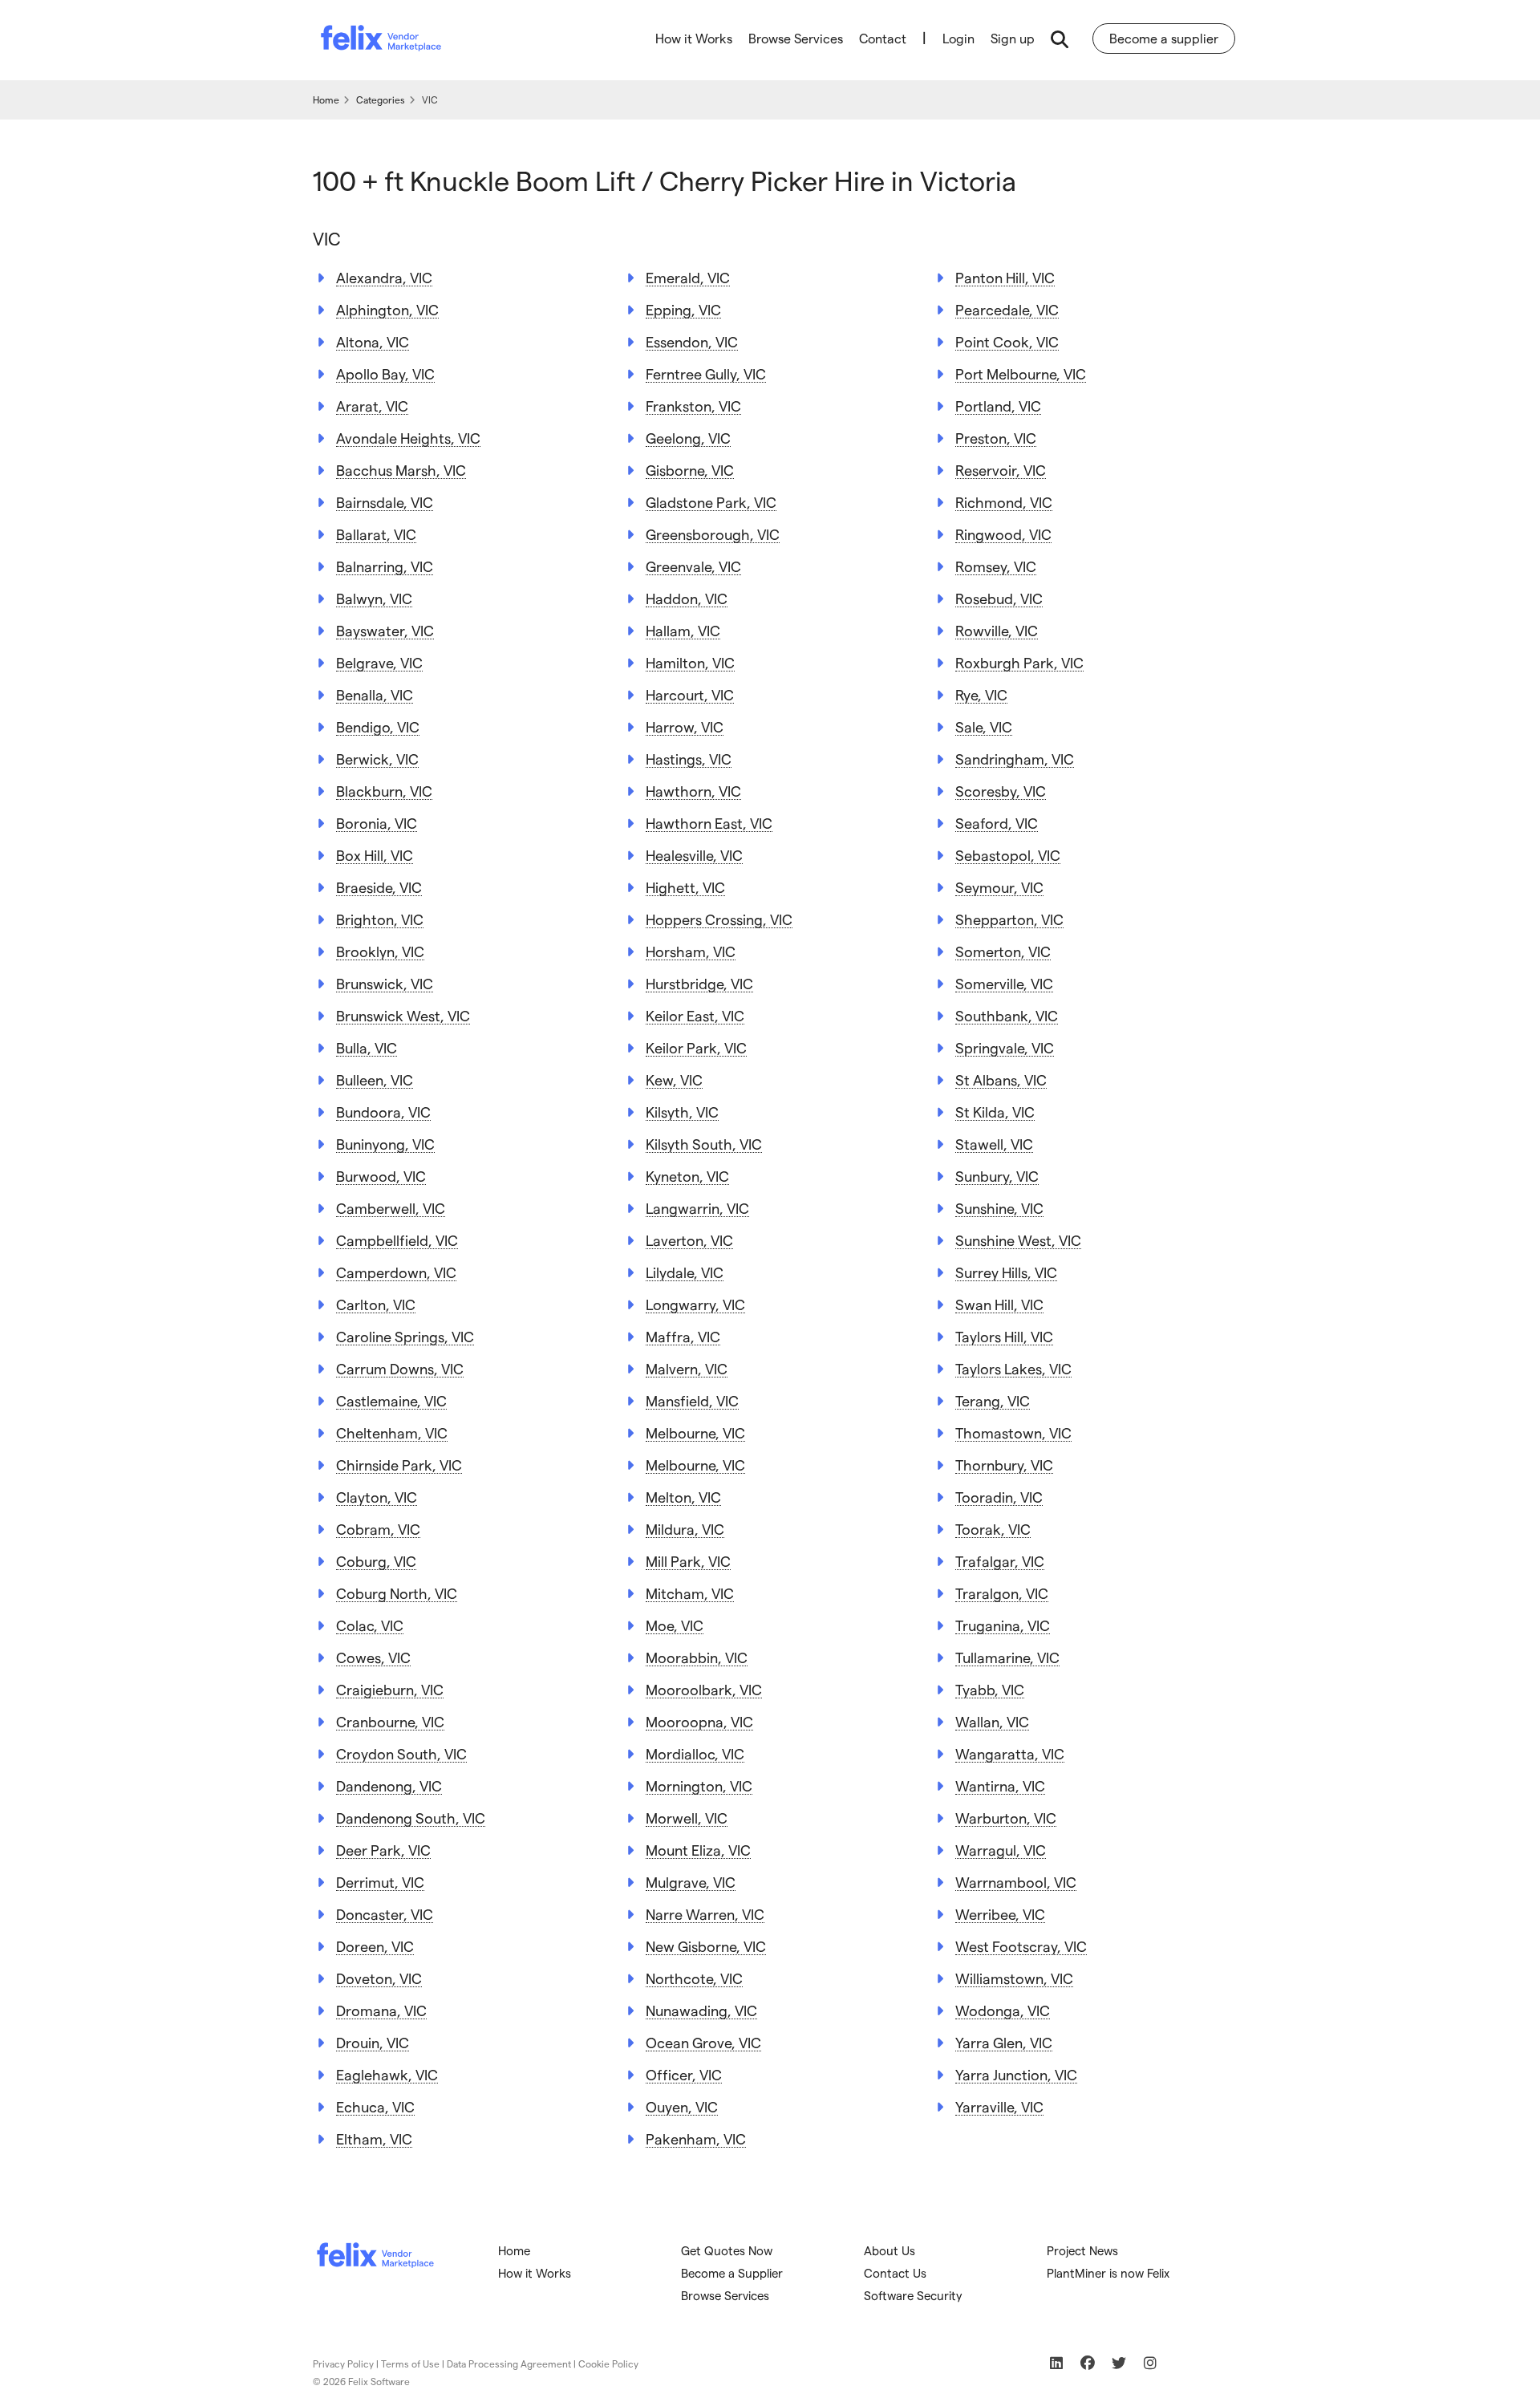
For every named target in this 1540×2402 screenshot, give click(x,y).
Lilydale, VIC (685, 1272)
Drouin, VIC (373, 2042)
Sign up (1013, 38)
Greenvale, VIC (693, 566)
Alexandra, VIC (384, 277)
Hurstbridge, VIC (699, 983)
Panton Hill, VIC (1005, 277)
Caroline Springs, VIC (405, 1336)
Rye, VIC (981, 694)
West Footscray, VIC (1021, 1946)
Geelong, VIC (688, 438)
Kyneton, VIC (687, 1176)
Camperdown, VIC (396, 1272)
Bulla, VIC (367, 1047)
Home (514, 2250)
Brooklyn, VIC (380, 951)
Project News (1082, 2250)
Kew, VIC (674, 1079)
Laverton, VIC (689, 1240)
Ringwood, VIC (1003, 534)
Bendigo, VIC (378, 726)
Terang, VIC (993, 1400)
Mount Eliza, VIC (698, 1850)
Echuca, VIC (375, 2106)
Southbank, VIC (1007, 1015)
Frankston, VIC (693, 406)
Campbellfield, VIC (397, 1240)
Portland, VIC (998, 406)
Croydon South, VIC (401, 1753)
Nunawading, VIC (701, 2010)
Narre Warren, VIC (705, 1914)
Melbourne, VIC (695, 1432)
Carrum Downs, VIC (400, 1368)
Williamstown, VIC (1014, 1978)
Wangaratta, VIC (1010, 1753)
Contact (883, 38)
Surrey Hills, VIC (1006, 1272)
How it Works (694, 38)
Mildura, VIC (685, 1529)
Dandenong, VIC (389, 1785)
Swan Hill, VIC (999, 1304)
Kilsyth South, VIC (704, 1144)
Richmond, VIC (1004, 502)
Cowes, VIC (373, 1657)
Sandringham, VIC (1015, 759)
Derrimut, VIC (380, 1882)
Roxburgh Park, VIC (1019, 662)
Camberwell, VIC (391, 1208)
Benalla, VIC (375, 694)
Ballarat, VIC (376, 534)
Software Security (913, 2295)
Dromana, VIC (381, 2010)
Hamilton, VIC (690, 662)
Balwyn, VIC (374, 598)
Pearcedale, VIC (1007, 309)
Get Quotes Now (727, 2250)
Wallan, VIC (992, 1721)
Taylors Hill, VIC (1004, 1336)
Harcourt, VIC (690, 694)
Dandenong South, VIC (411, 1818)
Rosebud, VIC (999, 598)
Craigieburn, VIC (390, 1689)
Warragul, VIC (1001, 1850)
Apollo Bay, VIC (385, 373)
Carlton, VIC (376, 1304)
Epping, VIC (683, 309)
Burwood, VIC (381, 1176)
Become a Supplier (732, 2273)
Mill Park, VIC (688, 1561)
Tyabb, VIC (990, 1689)
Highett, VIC (685, 887)
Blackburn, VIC (384, 791)
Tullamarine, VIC (1007, 1657)
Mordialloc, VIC (695, 1753)
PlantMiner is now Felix (1108, 2273)
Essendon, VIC (692, 341)
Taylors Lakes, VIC (1013, 1368)
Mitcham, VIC (690, 1593)
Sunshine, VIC (999, 1208)
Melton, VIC (683, 1497)
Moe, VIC (675, 1625)
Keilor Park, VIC (696, 1047)
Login (958, 38)
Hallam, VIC (683, 630)
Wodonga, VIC (1003, 2010)
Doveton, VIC (379, 1978)
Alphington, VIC (387, 309)
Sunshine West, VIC (1018, 1240)
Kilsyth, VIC (682, 1112)
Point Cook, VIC (1007, 341)
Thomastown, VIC (1013, 1432)
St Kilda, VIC (995, 1112)
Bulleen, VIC (375, 1079)
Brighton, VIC (380, 919)
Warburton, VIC (1006, 1818)
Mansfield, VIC (692, 1400)
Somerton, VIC (1003, 951)
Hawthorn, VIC (693, 791)
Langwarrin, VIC (697, 1208)
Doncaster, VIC (385, 1914)
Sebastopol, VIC (1008, 855)
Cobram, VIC (378, 1529)
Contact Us (895, 2273)
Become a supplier (1164, 38)
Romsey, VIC (996, 566)
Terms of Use (410, 2363)
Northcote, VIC (694, 1978)
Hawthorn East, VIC (709, 823)
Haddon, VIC (687, 598)
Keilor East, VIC (695, 1015)
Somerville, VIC (1004, 983)
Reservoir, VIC (1001, 470)
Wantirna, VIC (1000, 1785)
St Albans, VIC (1001, 1079)
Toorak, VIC (993, 1529)
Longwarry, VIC (695, 1304)
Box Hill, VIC (375, 855)
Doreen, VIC (375, 1946)
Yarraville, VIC (999, 2106)
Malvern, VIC (687, 1368)
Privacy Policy (343, 2363)
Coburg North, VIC (397, 1593)
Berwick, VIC (377, 759)
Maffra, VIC (683, 1336)
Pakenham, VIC (696, 2138)
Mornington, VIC (699, 1785)
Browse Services (796, 38)
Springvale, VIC (1005, 1047)
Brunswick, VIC (385, 983)
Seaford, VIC (997, 823)
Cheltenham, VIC (392, 1432)
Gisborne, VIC (690, 470)
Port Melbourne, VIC (1021, 373)
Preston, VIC (996, 438)
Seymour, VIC (999, 887)
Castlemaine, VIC (391, 1400)
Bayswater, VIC (385, 630)
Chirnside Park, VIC (399, 1465)
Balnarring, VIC (385, 566)
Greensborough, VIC (713, 534)
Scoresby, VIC (1001, 791)
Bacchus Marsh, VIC (401, 470)
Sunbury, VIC (997, 1176)
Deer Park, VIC (383, 1850)
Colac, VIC (370, 1625)
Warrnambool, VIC (1016, 1882)
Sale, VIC (984, 726)
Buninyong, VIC (385, 1144)
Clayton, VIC (377, 1497)
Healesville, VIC (694, 855)
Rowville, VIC (997, 630)
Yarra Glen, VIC (1004, 2042)
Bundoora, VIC (383, 1112)
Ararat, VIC (372, 406)
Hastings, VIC (689, 759)
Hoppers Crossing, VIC (719, 919)
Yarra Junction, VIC (1016, 2074)
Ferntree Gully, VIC (706, 373)
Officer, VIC (684, 2074)
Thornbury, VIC (1004, 1465)
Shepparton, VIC (1009, 919)
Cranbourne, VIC (390, 1721)
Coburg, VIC (376, 1561)
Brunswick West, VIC (403, 1015)
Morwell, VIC (687, 1818)
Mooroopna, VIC (699, 1721)
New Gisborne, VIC (706, 1946)
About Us (890, 2250)
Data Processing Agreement (509, 2363)
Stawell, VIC (994, 1144)
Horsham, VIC (691, 951)
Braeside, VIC (379, 887)
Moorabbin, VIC (697, 1657)
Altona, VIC (373, 341)
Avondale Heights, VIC (408, 438)
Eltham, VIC (374, 2138)
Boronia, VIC (377, 823)
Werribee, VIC (1000, 1914)
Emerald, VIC (688, 277)
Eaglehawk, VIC (387, 2074)
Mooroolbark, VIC (704, 1689)
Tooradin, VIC (999, 1497)
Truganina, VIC (1003, 1625)
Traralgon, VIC (1002, 1593)
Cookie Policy (608, 2363)
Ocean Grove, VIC (703, 2042)
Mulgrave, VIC (691, 1882)
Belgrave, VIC (379, 662)
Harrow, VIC (685, 726)
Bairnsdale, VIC (385, 502)
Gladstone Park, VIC (711, 502)
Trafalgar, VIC (1000, 1561)
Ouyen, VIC (682, 2106)
